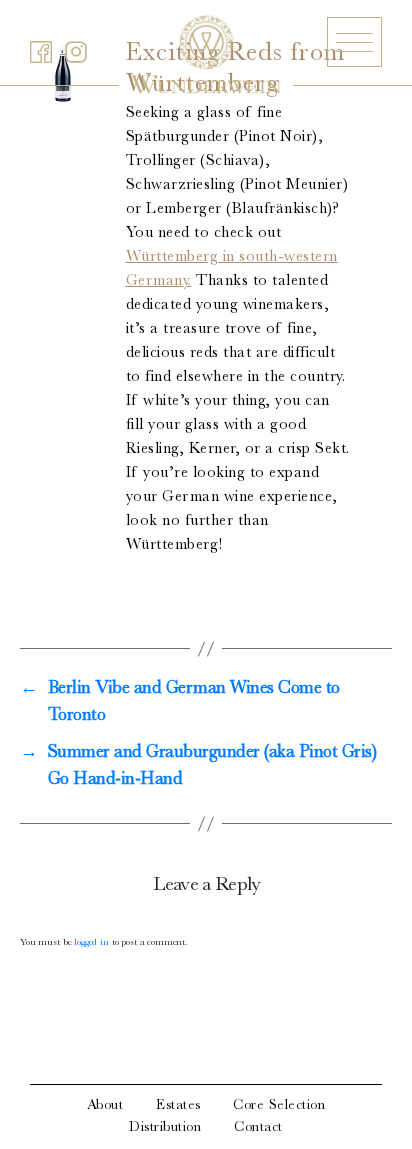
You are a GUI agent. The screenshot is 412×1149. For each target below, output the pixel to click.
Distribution (165, 1128)
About (105, 1106)
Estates (178, 1106)
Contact (258, 1128)
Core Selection (279, 1106)
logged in (91, 943)
